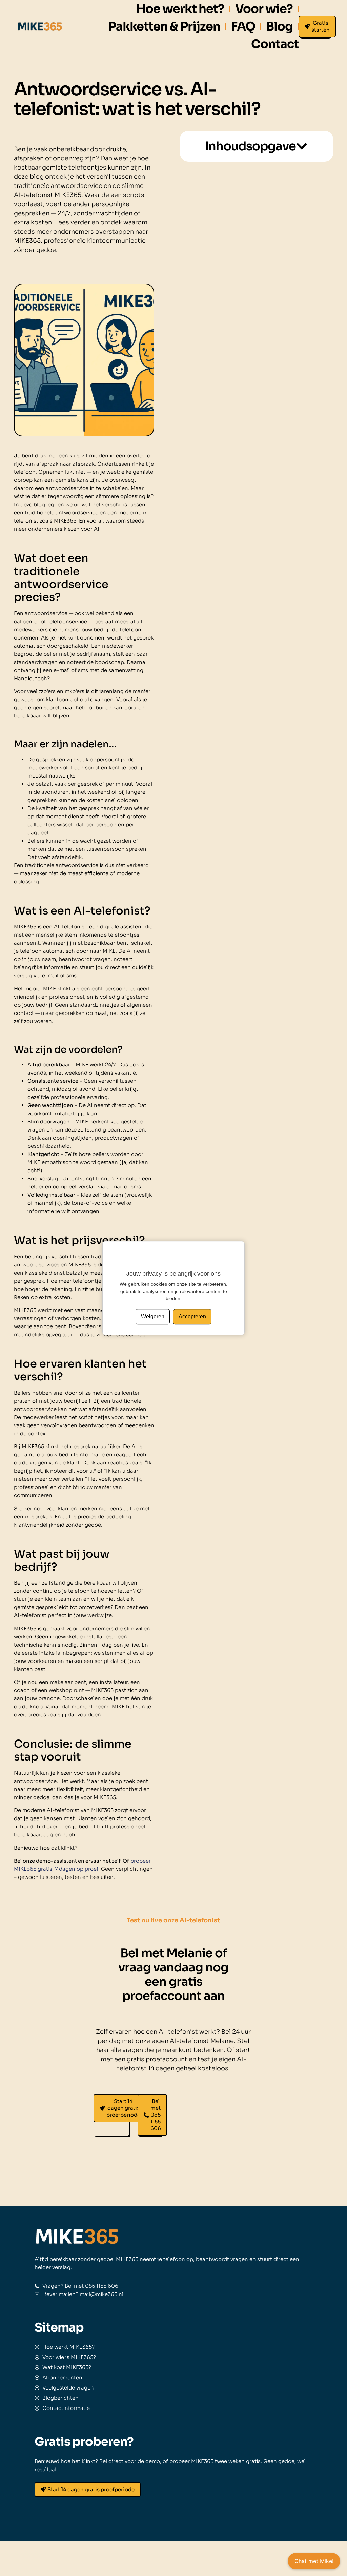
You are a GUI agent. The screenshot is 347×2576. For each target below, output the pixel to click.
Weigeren (153, 1316)
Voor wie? (264, 9)
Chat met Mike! (314, 2561)
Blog (279, 26)
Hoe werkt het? (180, 9)
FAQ (243, 26)
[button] (302, 146)
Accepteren (192, 1316)
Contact (275, 44)
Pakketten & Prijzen (164, 26)
